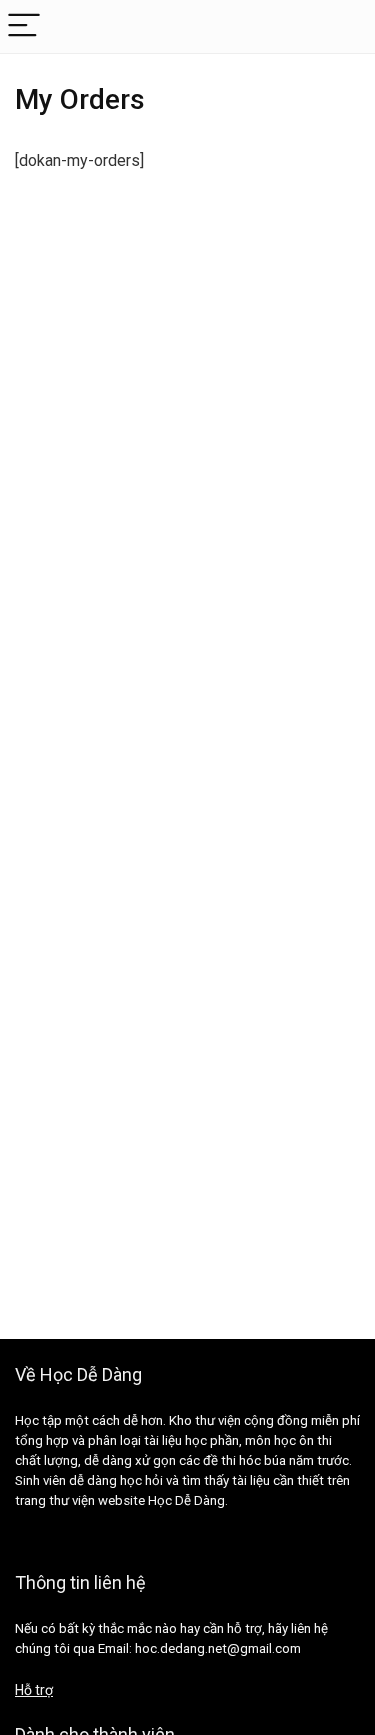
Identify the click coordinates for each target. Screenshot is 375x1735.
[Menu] (24, 26)
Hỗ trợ (34, 1690)
